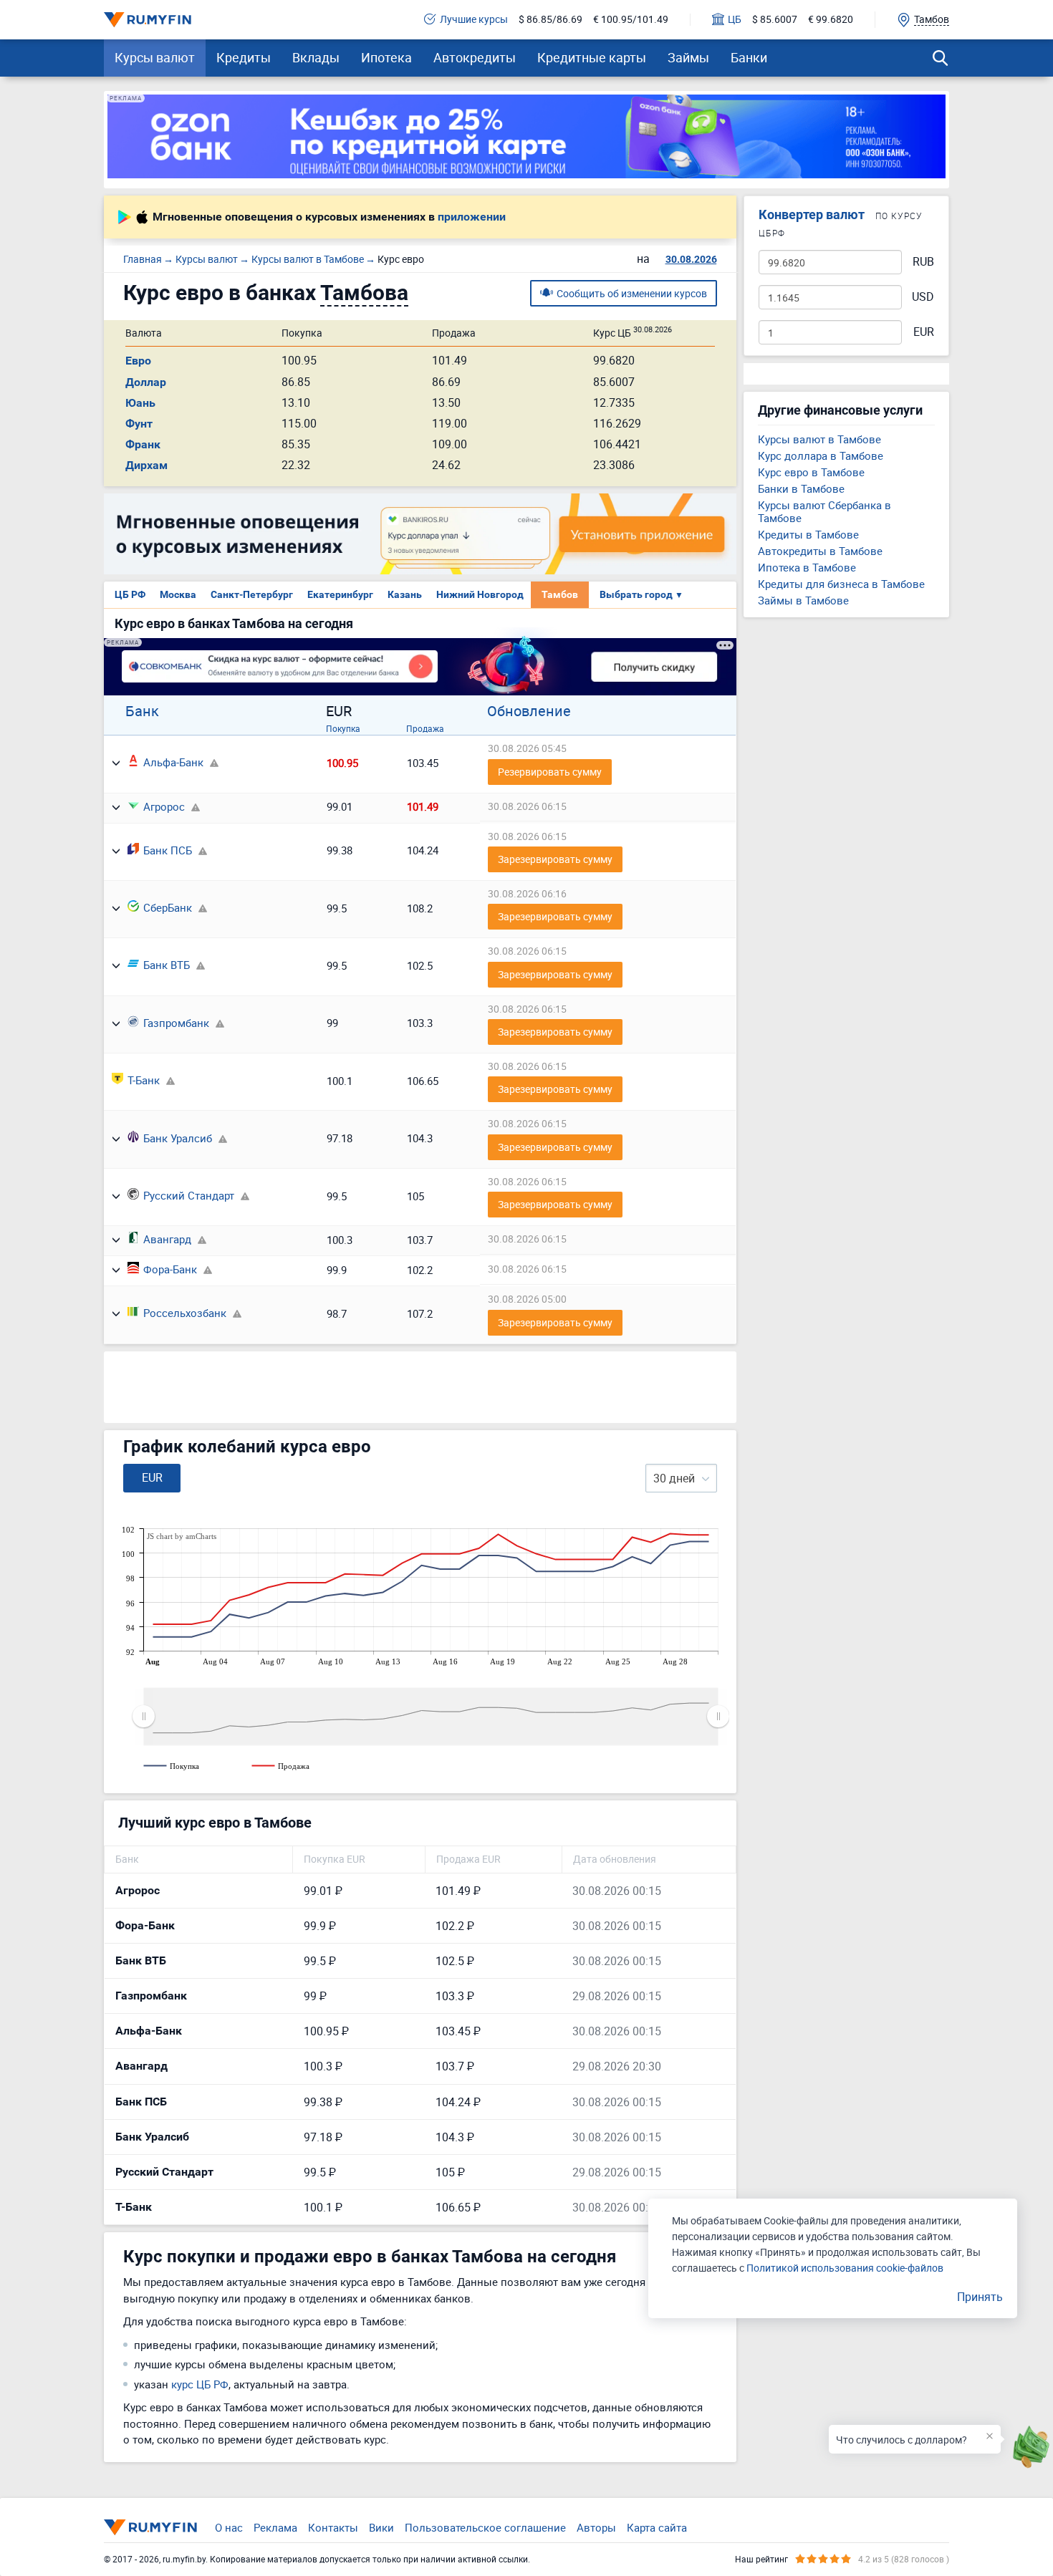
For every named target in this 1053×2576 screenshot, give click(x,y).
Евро (138, 361)
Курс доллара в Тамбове (821, 455)
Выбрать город (641, 594)
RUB (923, 262)
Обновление (529, 711)
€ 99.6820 (831, 20)
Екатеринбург (340, 594)
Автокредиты (475, 57)
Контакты (333, 2527)
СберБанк (168, 907)
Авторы (596, 2527)
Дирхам (146, 465)
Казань (405, 594)
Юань (140, 403)
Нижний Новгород (480, 594)
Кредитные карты (592, 57)
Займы (688, 57)
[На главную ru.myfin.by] (150, 2527)
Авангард (167, 1239)
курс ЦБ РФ (200, 2384)
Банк (142, 711)
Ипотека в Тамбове (807, 567)
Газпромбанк (176, 1023)
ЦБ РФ (130, 594)
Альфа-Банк (173, 762)
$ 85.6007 (775, 20)
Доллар (146, 382)
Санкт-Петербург (252, 594)
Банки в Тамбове (801, 488)
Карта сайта (657, 2527)
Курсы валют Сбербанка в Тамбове (824, 511)
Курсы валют (155, 57)
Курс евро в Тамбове (811, 472)
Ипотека (386, 57)
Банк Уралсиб (178, 1138)
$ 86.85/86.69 (550, 20)
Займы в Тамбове (803, 600)
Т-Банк (144, 1080)
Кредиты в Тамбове (808, 534)
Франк (143, 444)
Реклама (275, 2527)
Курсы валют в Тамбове (819, 439)
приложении (472, 217)
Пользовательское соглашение (485, 2527)
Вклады (316, 57)
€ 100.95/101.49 (631, 20)
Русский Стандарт (189, 1195)
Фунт (139, 424)
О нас (229, 2527)
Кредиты (244, 57)
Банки (749, 57)
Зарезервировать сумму (555, 859)
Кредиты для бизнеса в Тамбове (841, 584)
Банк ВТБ (167, 965)
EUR (924, 332)
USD (923, 297)
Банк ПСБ (168, 850)
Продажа (425, 728)
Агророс (164, 806)
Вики (381, 2527)
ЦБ (735, 20)
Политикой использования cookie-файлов (845, 2268)
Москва (178, 594)
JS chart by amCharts (182, 1536)
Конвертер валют (812, 214)
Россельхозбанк (185, 1313)
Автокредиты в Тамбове (820, 551)
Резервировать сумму (550, 772)
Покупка (343, 728)
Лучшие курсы (474, 20)
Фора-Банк (170, 1269)
